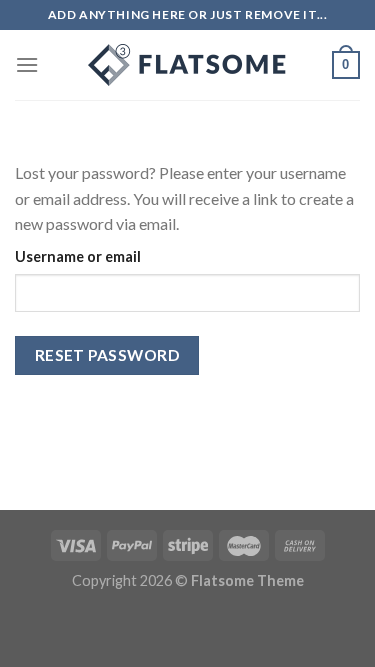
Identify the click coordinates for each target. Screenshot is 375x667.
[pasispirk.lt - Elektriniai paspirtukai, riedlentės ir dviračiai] (188, 65)
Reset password (107, 355)
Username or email (78, 256)
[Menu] (27, 64)
